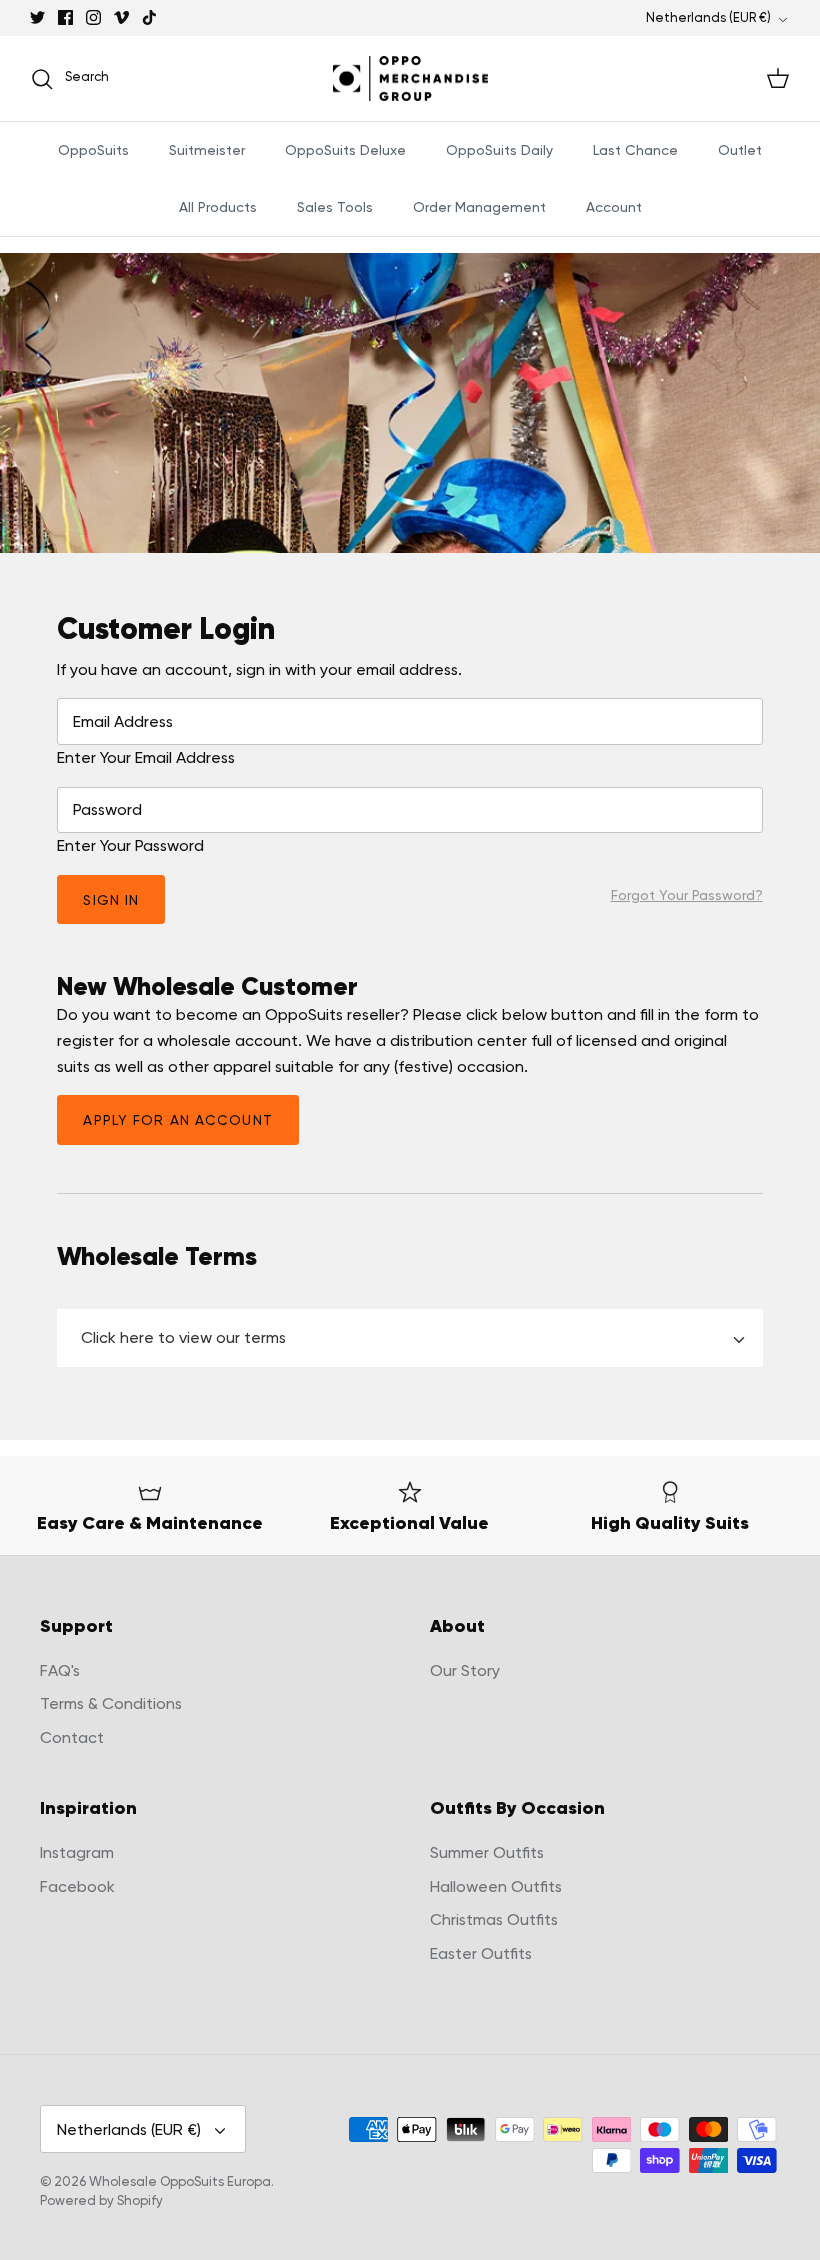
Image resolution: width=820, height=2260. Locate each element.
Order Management (479, 207)
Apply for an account (177, 1120)
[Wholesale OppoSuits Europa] (410, 79)
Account (614, 207)
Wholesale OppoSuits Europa (180, 2181)
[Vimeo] (121, 17)
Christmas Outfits (494, 1919)
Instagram (77, 1852)
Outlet (740, 150)
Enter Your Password (130, 845)
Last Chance (635, 150)
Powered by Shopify (101, 2200)
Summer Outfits (487, 1852)
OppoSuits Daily (499, 150)
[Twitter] (37, 17)
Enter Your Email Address (146, 757)
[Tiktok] (149, 17)
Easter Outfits (481, 1953)
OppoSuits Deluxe (345, 150)
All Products (218, 207)
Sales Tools (335, 207)
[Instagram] (93, 17)
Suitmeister (207, 150)
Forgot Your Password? (687, 895)
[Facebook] (65, 17)
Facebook (77, 1886)
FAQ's (60, 1670)
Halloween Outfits (496, 1886)
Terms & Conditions (111, 1703)
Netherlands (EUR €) (708, 17)
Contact (72, 1737)
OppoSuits (93, 150)
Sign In (111, 900)
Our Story (465, 1670)
